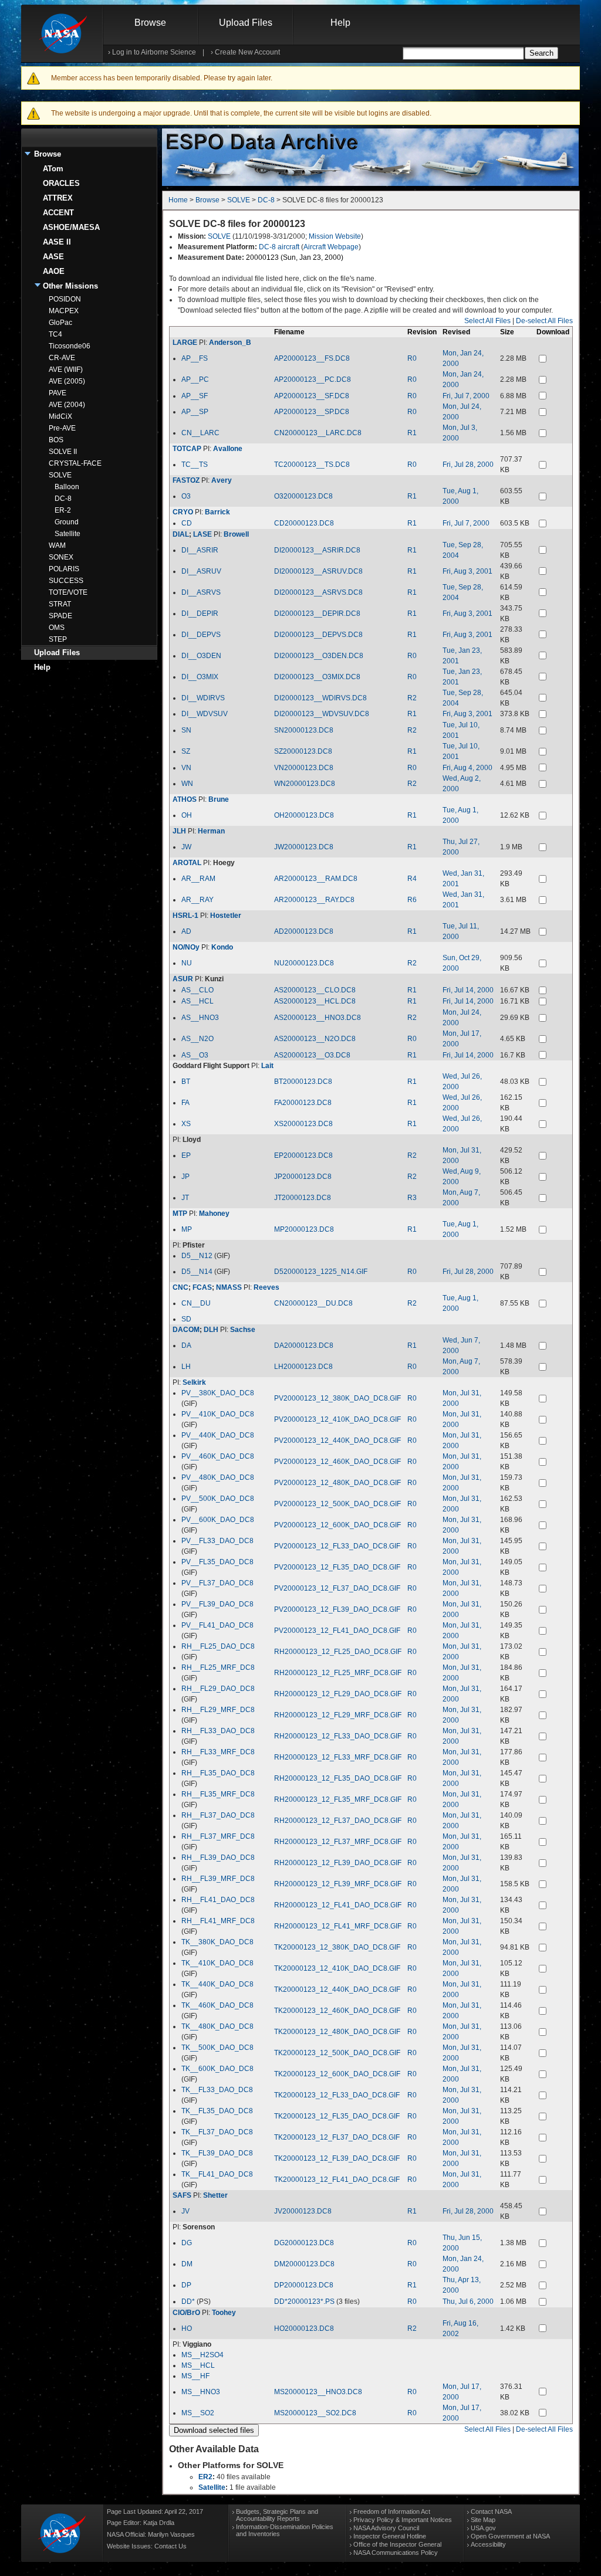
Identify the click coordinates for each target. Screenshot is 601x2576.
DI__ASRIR (200, 550)
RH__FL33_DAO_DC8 (218, 1731)
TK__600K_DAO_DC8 (217, 2069)
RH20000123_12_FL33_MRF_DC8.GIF (338, 1757)
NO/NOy (186, 947)
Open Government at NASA (510, 2536)
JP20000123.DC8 (303, 1177)
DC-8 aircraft (279, 247)
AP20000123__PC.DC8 (313, 379)
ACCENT (58, 213)
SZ (186, 751)
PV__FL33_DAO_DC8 (217, 1541)
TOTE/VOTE (68, 592)
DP (186, 2285)
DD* (188, 2302)
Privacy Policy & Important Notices (403, 2520)
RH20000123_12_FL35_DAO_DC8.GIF (338, 1778)
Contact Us (170, 2546)
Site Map (483, 2520)
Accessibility (488, 2544)
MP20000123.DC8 (304, 1229)
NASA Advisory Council (386, 2528)
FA (185, 1103)
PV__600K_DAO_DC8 (218, 1520)
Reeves (266, 1287)
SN (186, 730)
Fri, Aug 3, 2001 (467, 571)
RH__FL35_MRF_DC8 (218, 1794)
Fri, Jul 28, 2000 (468, 465)
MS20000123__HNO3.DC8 (318, 2392)
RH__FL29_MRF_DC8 (218, 1710)
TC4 (55, 334)
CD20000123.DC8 (304, 523)
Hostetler (226, 916)
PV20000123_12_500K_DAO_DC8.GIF (337, 1504)
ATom (53, 169)
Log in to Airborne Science (154, 52)
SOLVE (60, 475)
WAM (57, 545)
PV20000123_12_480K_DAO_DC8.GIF (337, 1483)
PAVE (58, 393)
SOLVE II (63, 452)
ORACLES (61, 183)
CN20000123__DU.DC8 (313, 1303)
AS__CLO (197, 990)
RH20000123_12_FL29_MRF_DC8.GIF (338, 1715)
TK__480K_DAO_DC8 (217, 2026)
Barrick (217, 512)
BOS (56, 440)
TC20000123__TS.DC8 (312, 465)
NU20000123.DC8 (304, 963)
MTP (180, 1214)
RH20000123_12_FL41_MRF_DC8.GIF (338, 1926)
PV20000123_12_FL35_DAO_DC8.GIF (337, 1567)
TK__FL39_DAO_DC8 (217, 2153)
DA (186, 1345)
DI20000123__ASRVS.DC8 (318, 592)
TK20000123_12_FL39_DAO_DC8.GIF (337, 2158)
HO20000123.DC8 (304, 2328)
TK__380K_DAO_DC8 (217, 1942)
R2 (412, 698)
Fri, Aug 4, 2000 (467, 768)
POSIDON (65, 299)
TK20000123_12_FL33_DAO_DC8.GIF (337, 2095)
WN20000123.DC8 (305, 784)
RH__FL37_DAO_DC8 (218, 1815)
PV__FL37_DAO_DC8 (217, 1583)
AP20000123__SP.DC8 (312, 412)
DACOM (186, 1330)
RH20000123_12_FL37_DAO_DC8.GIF (338, 1821)
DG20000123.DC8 (304, 2243)
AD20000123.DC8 (304, 931)
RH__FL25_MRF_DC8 (218, 1667)
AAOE (54, 271)
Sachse (243, 1330)
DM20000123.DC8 (304, 2264)
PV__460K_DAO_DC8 (218, 1456)
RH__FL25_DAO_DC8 (218, 1646)
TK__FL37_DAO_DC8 (217, 2132)
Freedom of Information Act (392, 2511)
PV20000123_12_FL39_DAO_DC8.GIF (337, 1609)
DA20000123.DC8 (304, 1345)
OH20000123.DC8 (304, 815)
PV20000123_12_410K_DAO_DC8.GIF (337, 1419)
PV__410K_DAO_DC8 (218, 1414)
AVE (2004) (67, 405)
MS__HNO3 (201, 2392)
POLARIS (64, 569)
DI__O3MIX (200, 677)
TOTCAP (187, 449)
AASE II (57, 242)
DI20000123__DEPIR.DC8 (317, 614)
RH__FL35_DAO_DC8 (218, 1773)
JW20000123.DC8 (304, 847)
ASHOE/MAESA (71, 227)
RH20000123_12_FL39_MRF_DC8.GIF (338, 1884)
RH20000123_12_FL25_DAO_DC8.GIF (338, 1652)
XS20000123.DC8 (303, 1124)
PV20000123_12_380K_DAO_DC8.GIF (337, 1398)
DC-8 (63, 499)
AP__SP (195, 412)
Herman (211, 831)
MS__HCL (198, 2365)
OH (187, 815)
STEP (58, 639)
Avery (222, 480)
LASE (202, 534)
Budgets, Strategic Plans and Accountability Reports (277, 2515)
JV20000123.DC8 (303, 2211)
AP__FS (195, 358)
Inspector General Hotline (390, 2536)
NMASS (229, 1287)
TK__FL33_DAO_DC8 (217, 2090)
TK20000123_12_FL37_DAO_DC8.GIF (337, 2137)
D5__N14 (197, 1272)
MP (187, 1229)
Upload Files (246, 23)
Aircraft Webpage (331, 247)
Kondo (222, 947)
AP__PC (195, 379)
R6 (412, 900)
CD (187, 523)
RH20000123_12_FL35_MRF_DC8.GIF (338, 1799)
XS (186, 1124)
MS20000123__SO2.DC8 (315, 2413)
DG (187, 2243)
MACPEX (64, 311)
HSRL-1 (185, 916)
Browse (150, 23)
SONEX (61, 557)
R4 (412, 879)
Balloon (67, 487)
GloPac (60, 323)
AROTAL (187, 863)
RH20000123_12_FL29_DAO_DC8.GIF (338, 1694)
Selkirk (194, 1382)
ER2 (205, 2477)
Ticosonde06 (70, 346)
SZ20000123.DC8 (303, 751)
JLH (179, 831)
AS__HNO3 (200, 1018)
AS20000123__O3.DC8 (312, 1055)
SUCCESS (66, 581)
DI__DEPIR (200, 614)
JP (185, 1177)
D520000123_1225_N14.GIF (321, 1272)
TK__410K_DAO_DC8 (217, 1963)
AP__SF (195, 396)
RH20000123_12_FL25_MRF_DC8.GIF (338, 1673)
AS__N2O (197, 1039)
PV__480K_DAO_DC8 (218, 1477)
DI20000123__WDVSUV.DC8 (322, 714)
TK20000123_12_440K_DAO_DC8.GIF (337, 1989)
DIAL (181, 534)
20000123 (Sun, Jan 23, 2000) (295, 257)
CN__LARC (200, 433)
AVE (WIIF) (66, 370)
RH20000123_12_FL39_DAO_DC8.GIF (338, 1863)
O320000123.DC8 (303, 496)
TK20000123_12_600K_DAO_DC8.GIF (337, 2074)
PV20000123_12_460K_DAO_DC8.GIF (337, 1462)
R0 (412, 358)
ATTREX (58, 198)
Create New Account (247, 52)
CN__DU (196, 1303)
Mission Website (335, 236)
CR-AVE (62, 358)
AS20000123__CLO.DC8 (315, 990)
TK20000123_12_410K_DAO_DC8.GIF (337, 1968)
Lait (267, 1066)
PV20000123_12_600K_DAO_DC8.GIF (337, 1525)
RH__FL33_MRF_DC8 (218, 1752)
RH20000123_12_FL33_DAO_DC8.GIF (338, 1736)
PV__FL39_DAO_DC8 (217, 1604)
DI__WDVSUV (205, 714)
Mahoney (214, 1214)
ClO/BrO (186, 2313)
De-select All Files (544, 321)
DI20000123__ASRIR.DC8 (317, 550)
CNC (180, 1287)
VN (186, 768)
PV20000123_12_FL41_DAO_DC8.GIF (337, 1631)
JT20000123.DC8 (303, 1198)
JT (185, 1198)
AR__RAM (198, 879)
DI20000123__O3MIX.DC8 (317, 677)
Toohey (224, 2313)
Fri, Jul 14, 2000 (468, 990)
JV (185, 2211)
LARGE (185, 343)
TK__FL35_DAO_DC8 (217, 2111)
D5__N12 (197, 1256)
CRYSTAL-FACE (75, 463)
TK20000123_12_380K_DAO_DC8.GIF (337, 1947)
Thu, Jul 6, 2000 (468, 2302)
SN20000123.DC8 (304, 730)
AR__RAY (197, 900)
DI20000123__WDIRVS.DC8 (320, 698)
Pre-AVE (62, 428)
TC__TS (195, 465)
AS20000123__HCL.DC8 (315, 1001)
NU (187, 963)
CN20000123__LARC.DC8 (318, 433)
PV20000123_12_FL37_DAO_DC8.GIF (337, 1588)
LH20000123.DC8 (303, 1367)
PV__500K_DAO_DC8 (218, 1499)
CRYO (183, 512)
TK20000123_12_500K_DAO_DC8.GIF (337, 2053)
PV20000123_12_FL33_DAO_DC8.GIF (337, 1546)
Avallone (228, 449)
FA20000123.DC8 (303, 1103)
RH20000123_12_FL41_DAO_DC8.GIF (338, 1905)
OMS (57, 628)
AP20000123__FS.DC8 (312, 358)
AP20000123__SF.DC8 (312, 396)
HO (187, 2328)
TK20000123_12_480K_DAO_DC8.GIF (337, 2032)
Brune (219, 799)
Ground (67, 522)
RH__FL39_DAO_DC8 (218, 1858)
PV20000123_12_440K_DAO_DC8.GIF (337, 1440)
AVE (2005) (67, 381)
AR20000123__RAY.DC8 (314, 900)
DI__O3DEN (201, 656)
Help (340, 23)
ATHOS (185, 799)
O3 (186, 496)
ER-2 (63, 510)
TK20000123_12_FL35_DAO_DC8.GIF (337, 2116)
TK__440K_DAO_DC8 (217, 1984)
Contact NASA (491, 2511)
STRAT (60, 604)
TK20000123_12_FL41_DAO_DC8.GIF (337, 2180)
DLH (211, 1330)
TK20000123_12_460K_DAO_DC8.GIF (337, 2011)
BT (186, 1082)
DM (187, 2264)
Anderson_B (230, 343)
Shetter (215, 2195)
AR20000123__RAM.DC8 (316, 879)
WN (187, 784)
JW (186, 847)
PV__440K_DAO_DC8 (218, 1435)
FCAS (202, 1287)
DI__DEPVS (201, 635)
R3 (412, 1198)
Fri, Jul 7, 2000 (466, 396)
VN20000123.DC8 (304, 768)
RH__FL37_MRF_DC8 (218, 1836)
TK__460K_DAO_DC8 (217, 2005)
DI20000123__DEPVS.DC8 (318, 635)
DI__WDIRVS (203, 698)
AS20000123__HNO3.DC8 (318, 1018)
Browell (236, 534)
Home (178, 200)
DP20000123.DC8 (304, 2285)
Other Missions (70, 286)
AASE (53, 257)
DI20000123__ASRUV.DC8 (318, 571)
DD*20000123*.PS (304, 2302)
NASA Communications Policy (396, 2553)
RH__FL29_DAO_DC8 (218, 1689)
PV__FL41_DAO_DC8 (217, 1625)
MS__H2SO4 (202, 2355)
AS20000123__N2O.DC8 (315, 1039)
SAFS (182, 2195)
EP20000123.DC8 (303, 1155)
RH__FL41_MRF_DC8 (218, 1921)
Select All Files (487, 321)
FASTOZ (186, 480)
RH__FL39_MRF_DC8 (218, 1879)
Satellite (67, 534)
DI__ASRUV (201, 571)
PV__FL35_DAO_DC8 (217, 1562)
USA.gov (483, 2528)
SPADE (60, 616)
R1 (412, 433)
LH (186, 1367)
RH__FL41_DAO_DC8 (218, 1900)
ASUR (183, 979)
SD (186, 1319)
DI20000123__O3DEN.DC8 (319, 656)
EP (186, 1155)
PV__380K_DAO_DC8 (218, 1393)
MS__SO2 (198, 2413)
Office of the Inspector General (397, 2544)
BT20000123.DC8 (303, 1082)
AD (186, 931)
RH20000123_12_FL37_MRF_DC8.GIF (338, 1842)
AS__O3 (195, 1055)
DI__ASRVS (201, 592)
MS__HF (195, 2376)
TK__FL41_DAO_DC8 (217, 2174)
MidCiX (60, 416)
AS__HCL (197, 1001)
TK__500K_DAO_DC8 (217, 2048)
